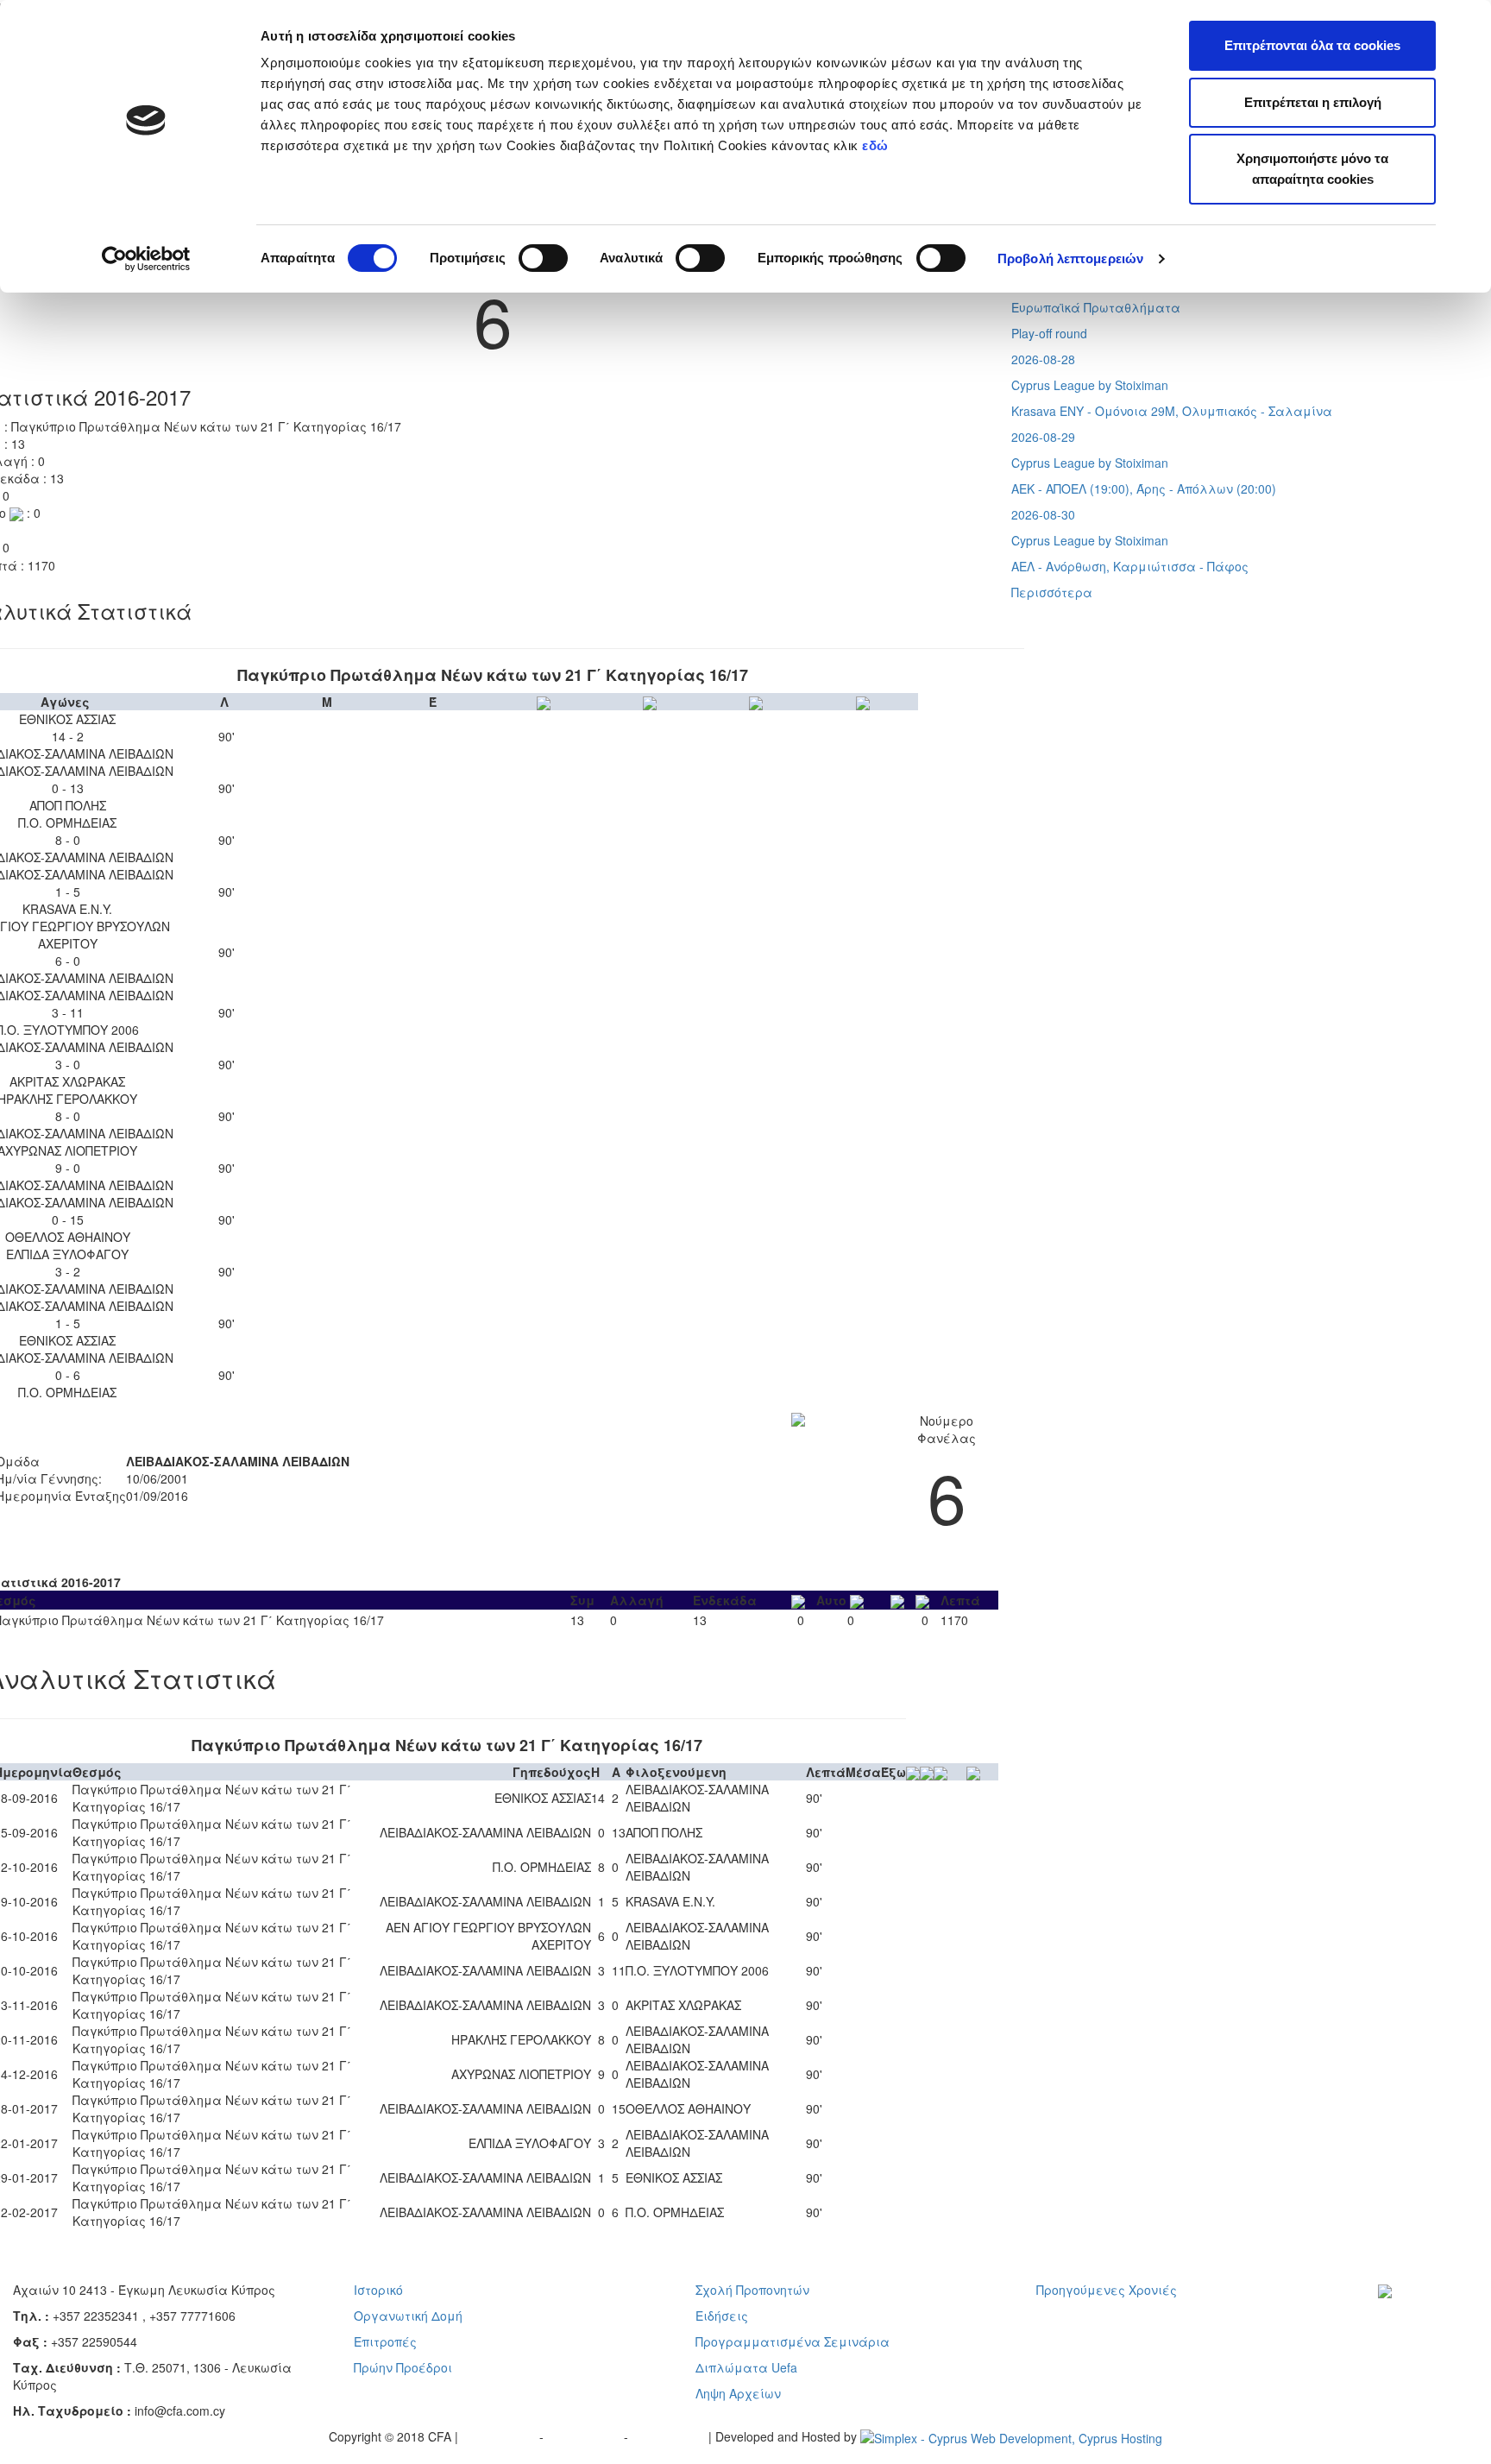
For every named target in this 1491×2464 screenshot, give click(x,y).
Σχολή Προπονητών (752, 2290)
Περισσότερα (1052, 592)
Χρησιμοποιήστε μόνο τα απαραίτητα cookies (1312, 169)
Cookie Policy (670, 2436)
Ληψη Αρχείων (738, 2393)
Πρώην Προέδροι (403, 2367)
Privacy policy (500, 2436)
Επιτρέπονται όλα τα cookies (1312, 45)
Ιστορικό (378, 2290)
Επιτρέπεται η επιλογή (1313, 102)
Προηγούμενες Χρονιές (1107, 2290)
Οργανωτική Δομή (408, 2316)
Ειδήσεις (722, 2316)
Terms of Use (585, 2436)
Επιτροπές (385, 2341)
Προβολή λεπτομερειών (1070, 258)
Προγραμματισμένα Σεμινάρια (793, 2341)
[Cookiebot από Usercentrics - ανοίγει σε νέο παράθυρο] (146, 259)
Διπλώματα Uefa (746, 2367)
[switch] (543, 258)
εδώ (877, 145)
